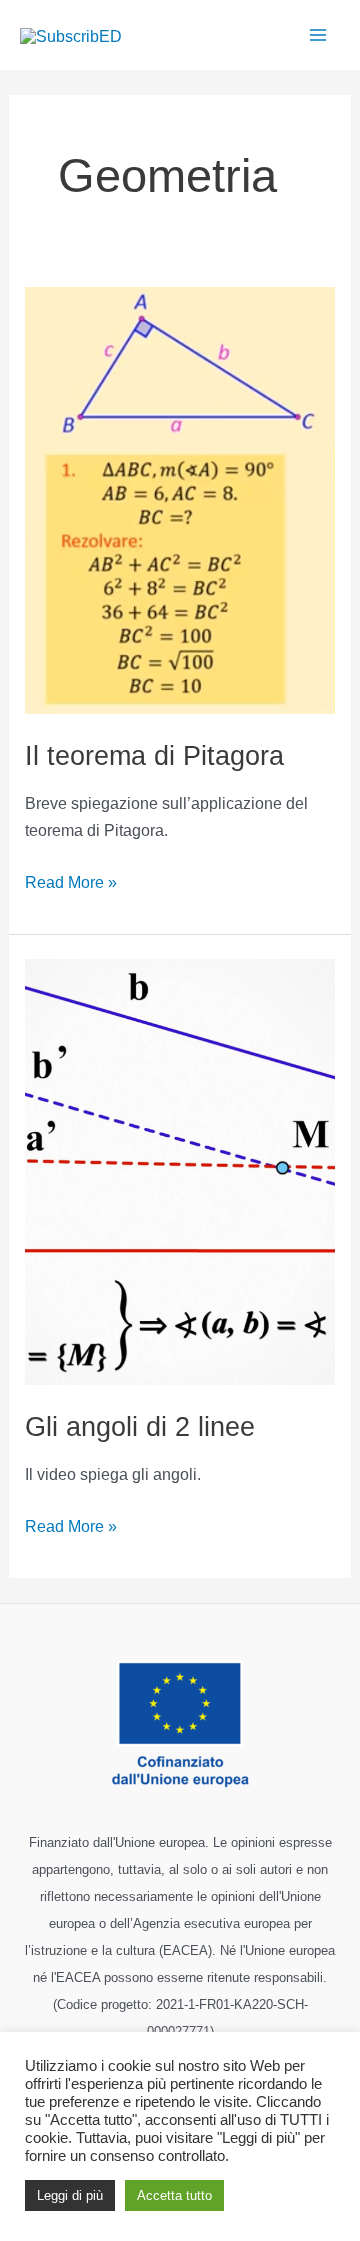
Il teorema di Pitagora (154, 755)
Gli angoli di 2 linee (140, 1426)
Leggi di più (70, 2195)
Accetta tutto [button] (174, 2195)
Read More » (71, 880)
